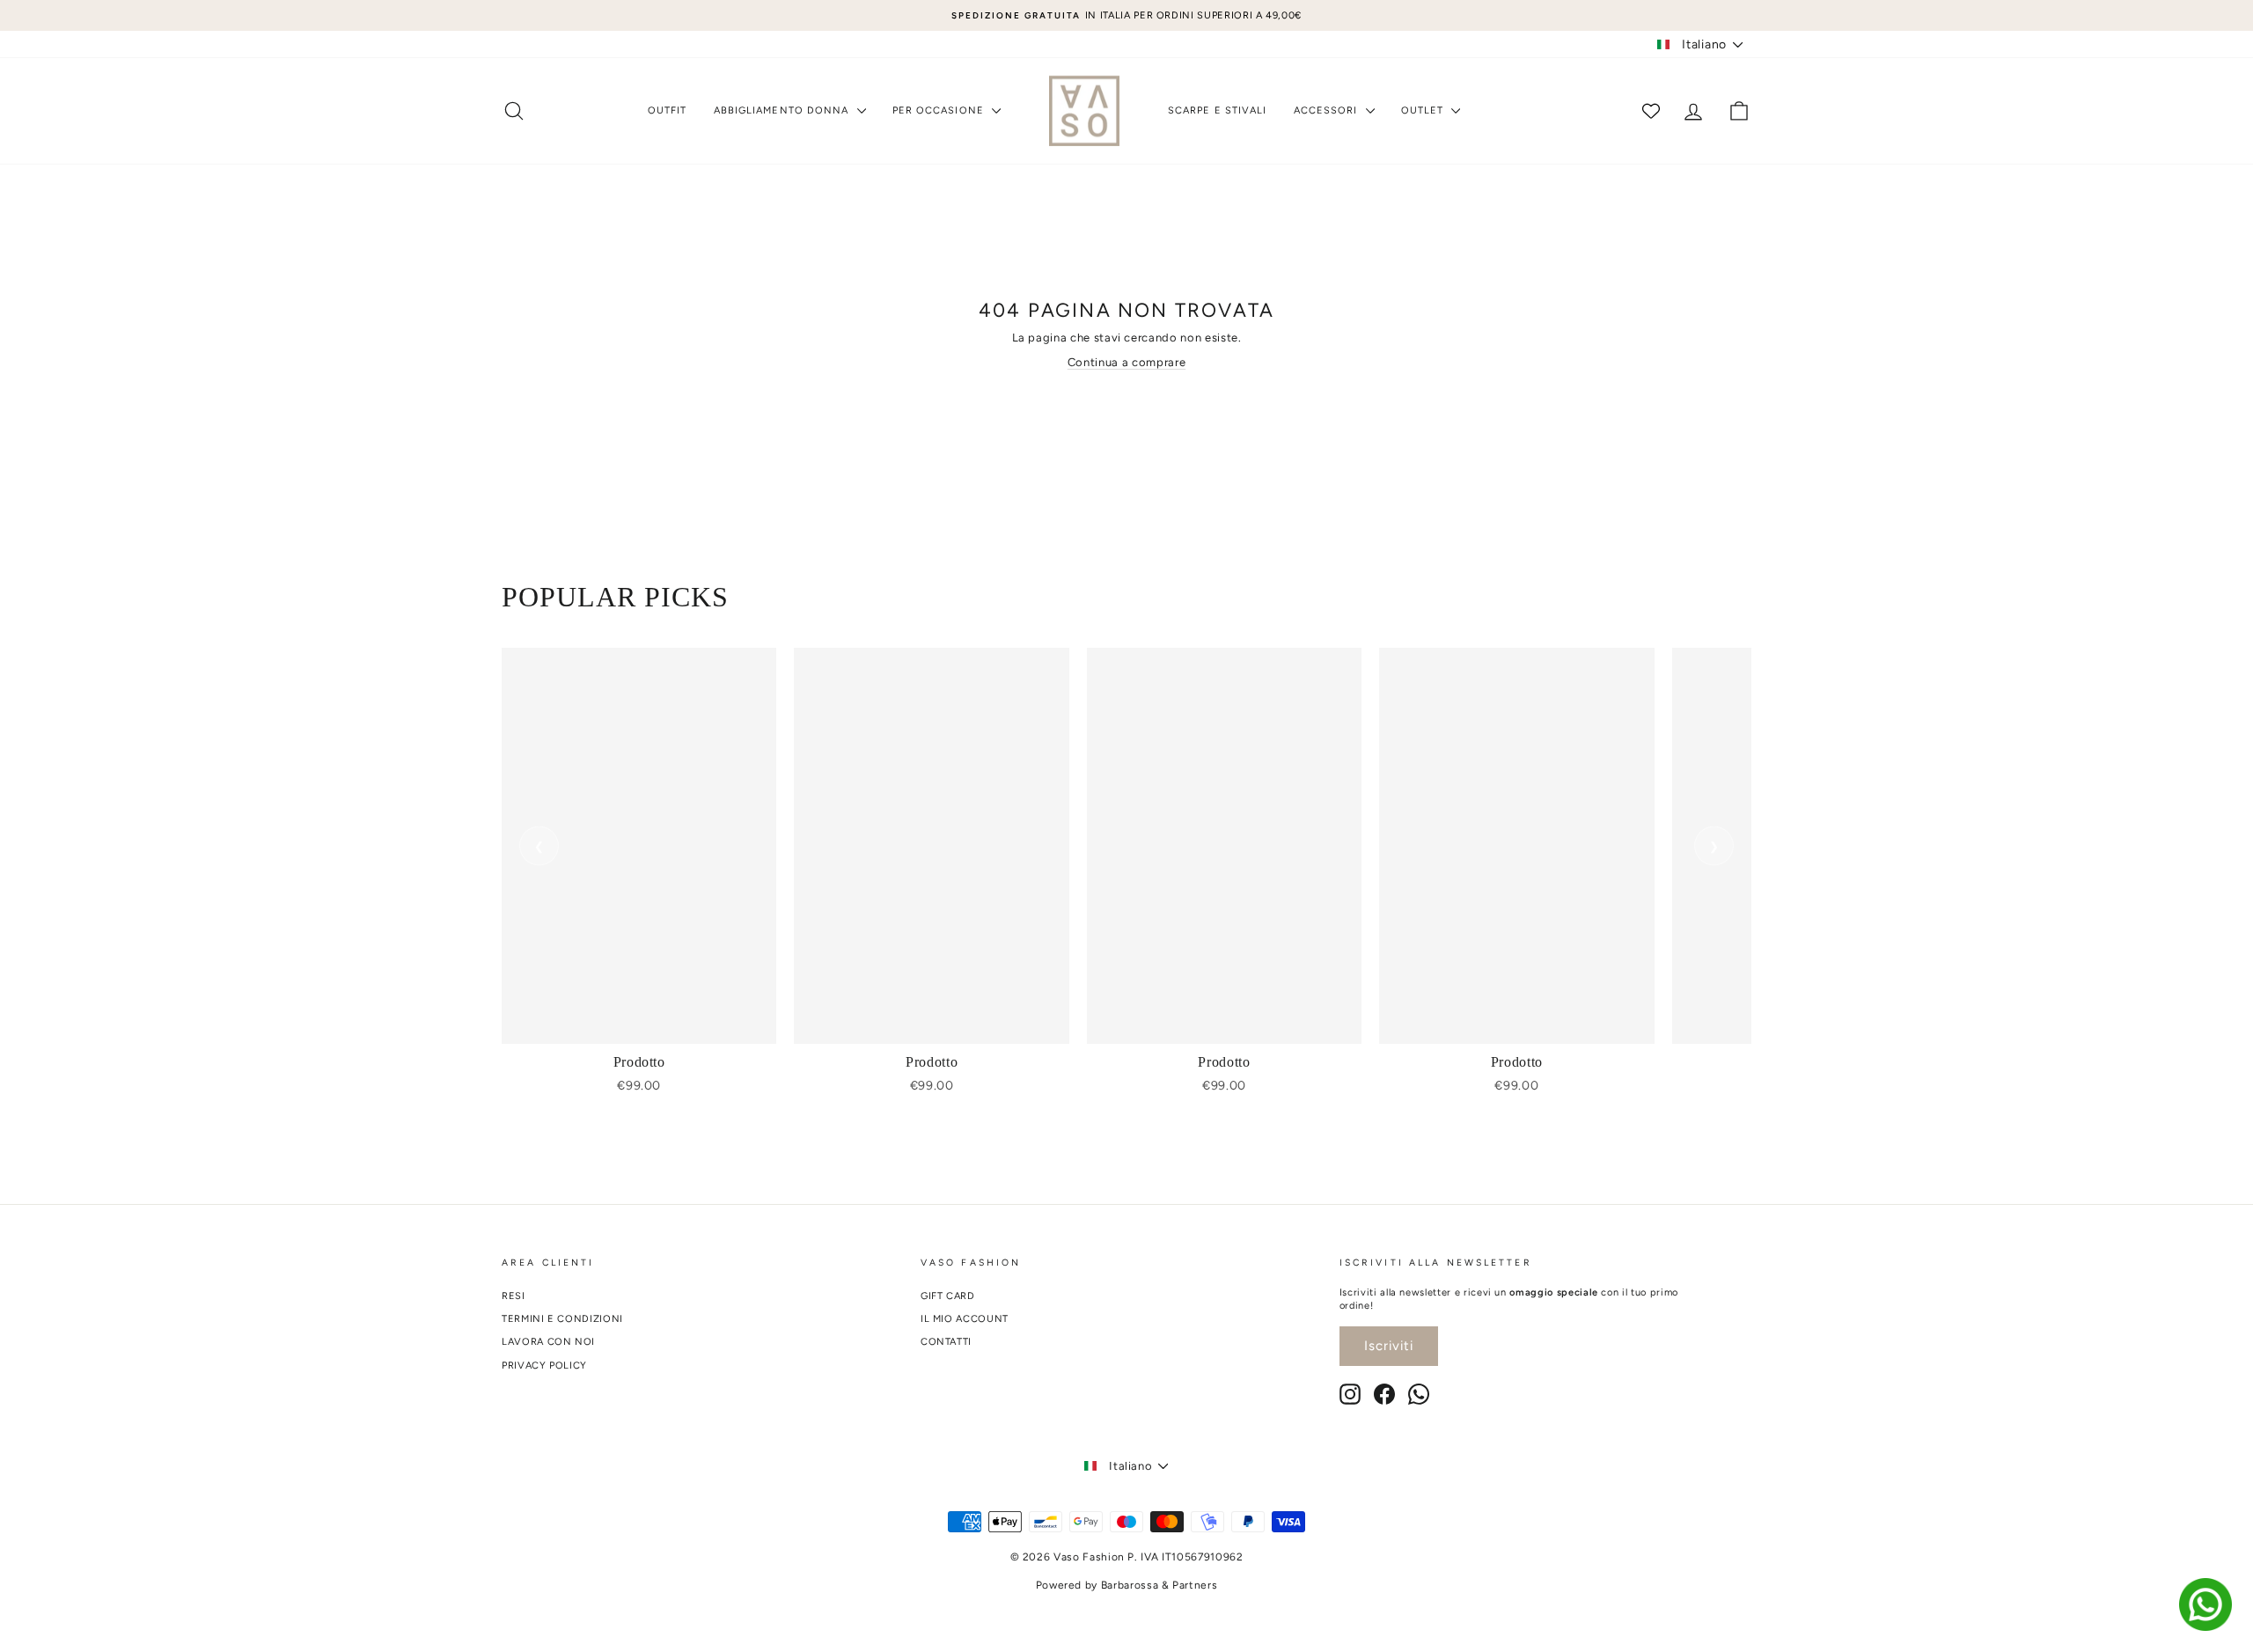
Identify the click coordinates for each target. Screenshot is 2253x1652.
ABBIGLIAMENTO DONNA (783, 110)
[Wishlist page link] (1651, 111)
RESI (514, 1296)
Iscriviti (1389, 1346)
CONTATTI (946, 1342)
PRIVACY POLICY (544, 1366)
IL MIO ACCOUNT (965, 1319)
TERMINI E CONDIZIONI (562, 1319)
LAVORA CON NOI (548, 1342)
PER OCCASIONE (940, 110)
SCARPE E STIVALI (1218, 110)
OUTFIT (668, 110)
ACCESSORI (1328, 110)
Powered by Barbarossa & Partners (1127, 1585)
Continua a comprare (1126, 362)
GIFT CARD (948, 1296)
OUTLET (1424, 110)
